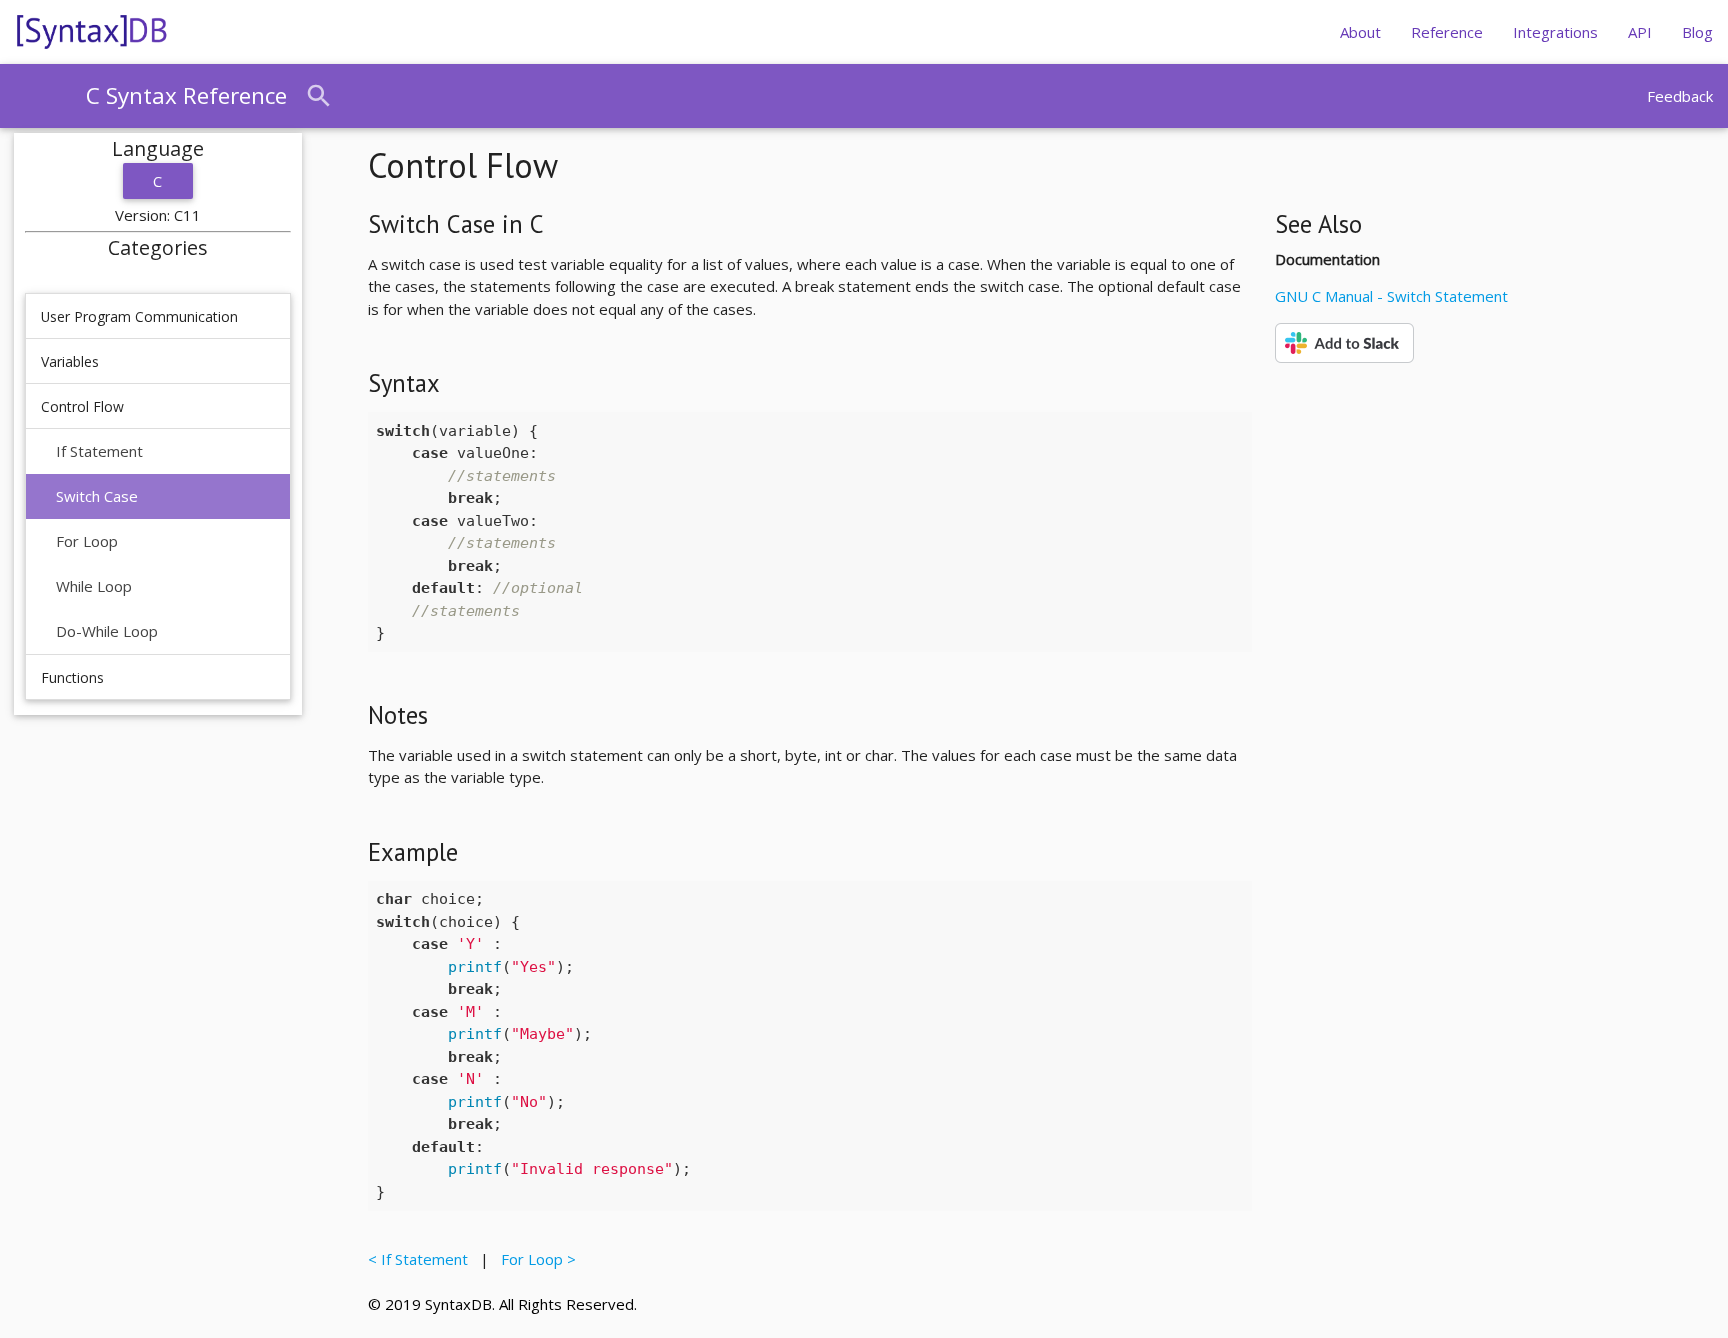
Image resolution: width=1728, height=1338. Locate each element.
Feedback (1680, 96)
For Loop (87, 541)
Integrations (1555, 32)
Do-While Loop (107, 631)
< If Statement (422, 1259)
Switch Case (97, 496)
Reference (1447, 32)
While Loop (94, 586)
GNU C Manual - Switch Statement (1391, 296)
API (1640, 32)
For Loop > (534, 1259)
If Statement (99, 451)
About (1360, 32)
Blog (1697, 32)
